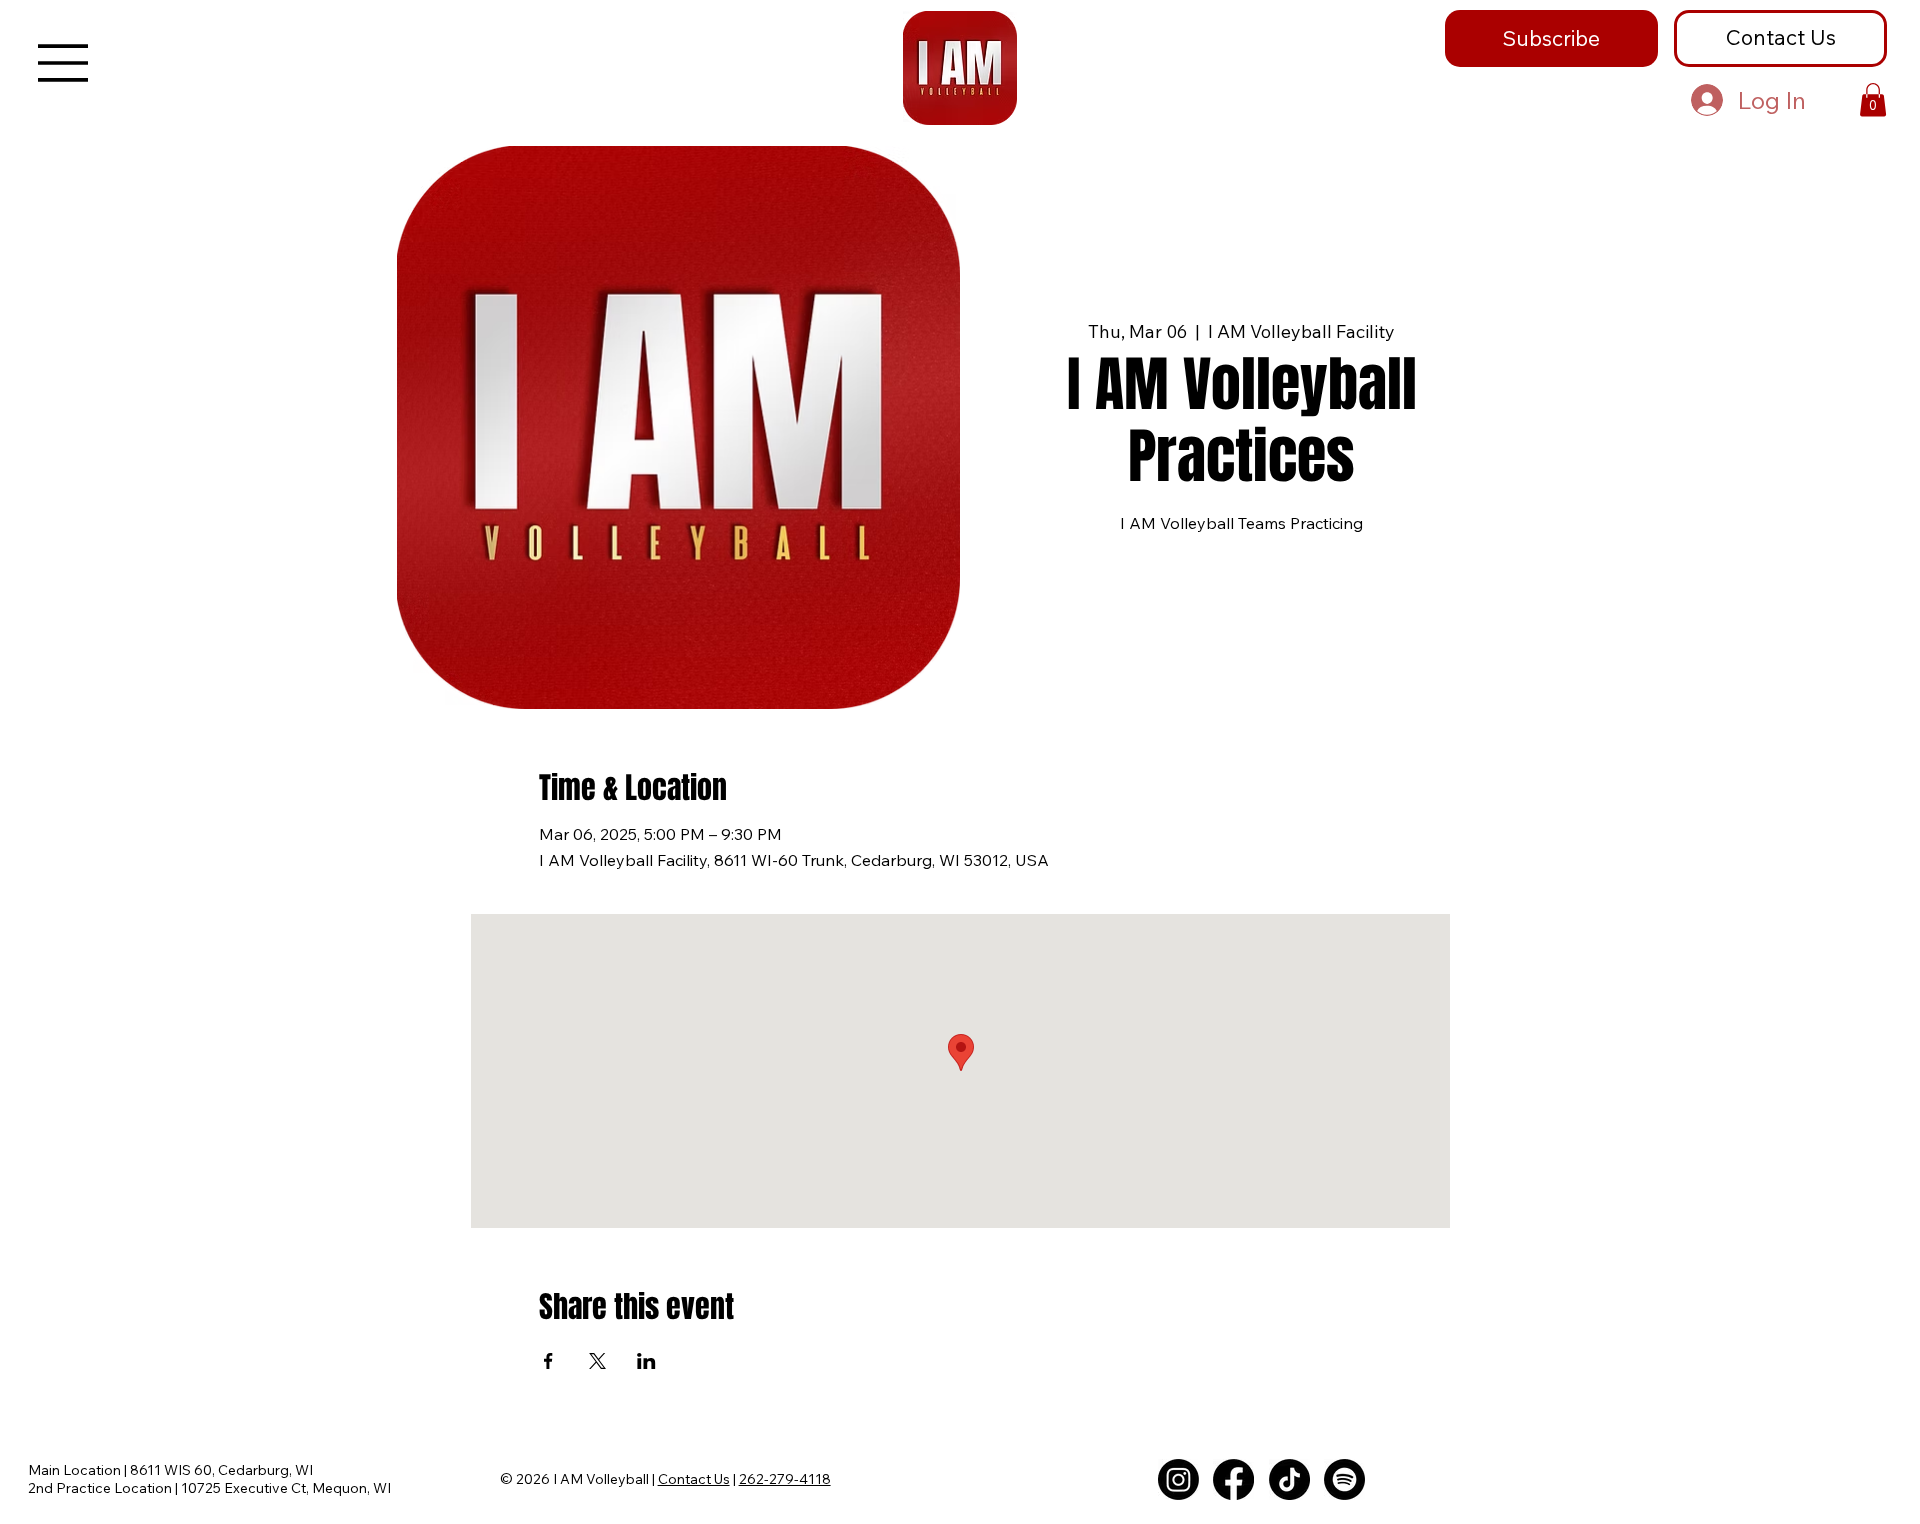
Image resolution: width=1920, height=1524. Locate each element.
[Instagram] (1178, 1479)
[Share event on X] (597, 1361)
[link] (1873, 99)
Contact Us (694, 1479)
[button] (1551, 38)
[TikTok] (1289, 1479)
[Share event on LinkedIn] (646, 1361)
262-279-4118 (785, 1479)
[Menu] (64, 63)
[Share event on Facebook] (548, 1361)
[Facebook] (1233, 1479)
